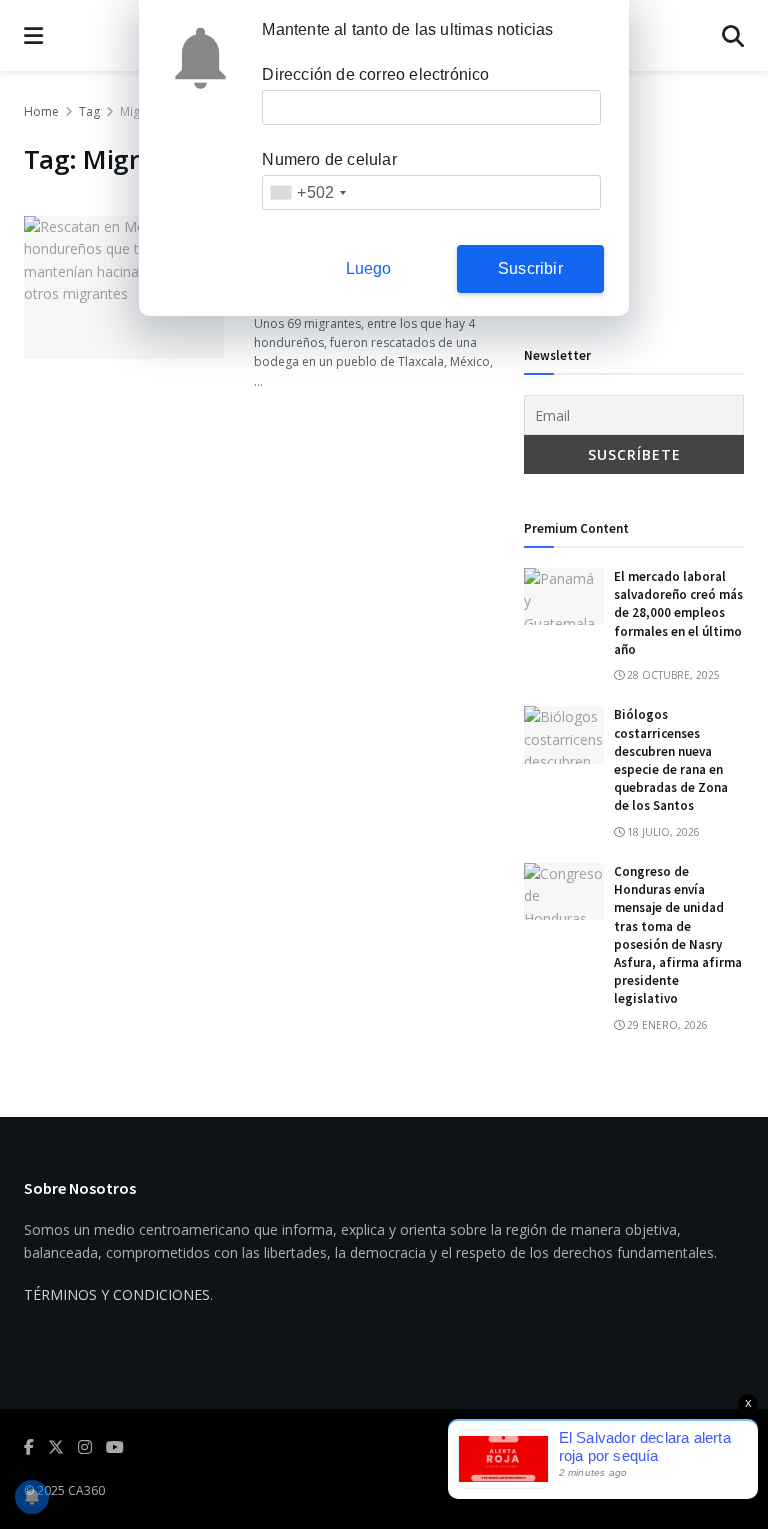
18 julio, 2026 (662, 832)
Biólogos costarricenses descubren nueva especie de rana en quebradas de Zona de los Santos (671, 760)
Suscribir (530, 268)
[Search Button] (733, 35)
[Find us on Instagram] (85, 1447)
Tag (89, 111)
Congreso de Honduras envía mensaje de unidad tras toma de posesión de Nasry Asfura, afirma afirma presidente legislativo (678, 935)
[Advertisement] (634, 201)
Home (41, 111)
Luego (369, 268)
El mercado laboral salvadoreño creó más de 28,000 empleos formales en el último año (678, 613)
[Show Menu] (33, 35)
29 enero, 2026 (666, 1025)
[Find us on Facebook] (29, 1447)
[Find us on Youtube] (115, 1447)
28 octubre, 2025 (672, 675)
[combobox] (307, 192)
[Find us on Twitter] (56, 1447)
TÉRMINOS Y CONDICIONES (117, 1294)
